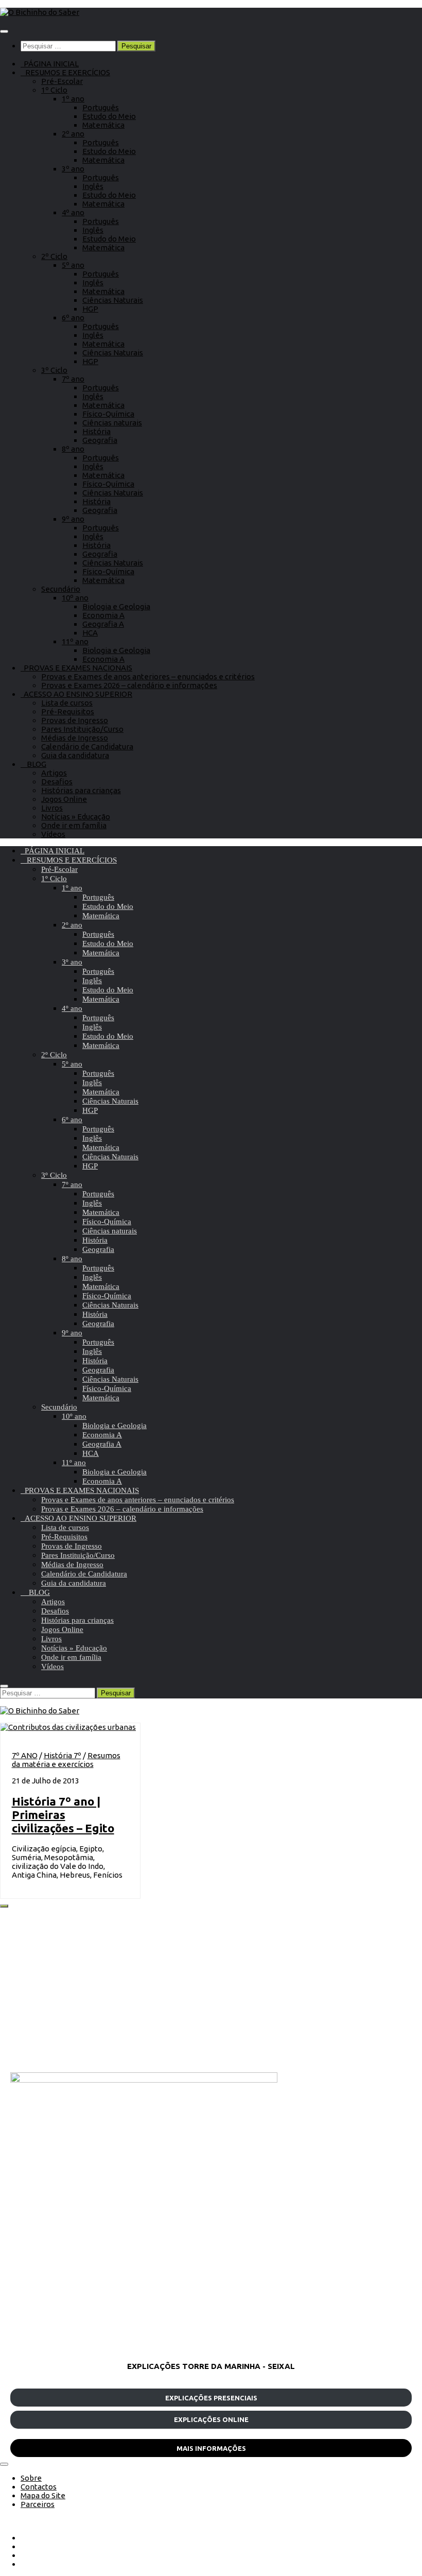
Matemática (103, 125)
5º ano (73, 265)
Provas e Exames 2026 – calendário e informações (129, 685)
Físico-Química (108, 414)
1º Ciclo (54, 90)
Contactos (39, 2487)
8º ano (73, 449)
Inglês (93, 186)
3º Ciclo (54, 370)
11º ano (75, 641)
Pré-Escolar (62, 81)
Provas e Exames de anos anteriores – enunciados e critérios (148, 676)
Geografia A (103, 624)
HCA (90, 633)
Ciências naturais (112, 423)
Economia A (103, 615)
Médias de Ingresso (75, 738)
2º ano (73, 134)
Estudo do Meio (109, 116)
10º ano (75, 598)
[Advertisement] (211, 1990)
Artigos (54, 773)
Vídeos (53, 834)
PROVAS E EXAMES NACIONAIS (76, 668)
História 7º (63, 1755)
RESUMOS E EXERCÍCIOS (65, 72)
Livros (52, 808)
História (96, 431)
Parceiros (38, 2504)
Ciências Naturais (113, 300)
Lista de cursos (67, 703)
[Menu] (4, 31)
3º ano (73, 169)
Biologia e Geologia (116, 606)
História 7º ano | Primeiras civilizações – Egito (63, 1815)
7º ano (73, 379)
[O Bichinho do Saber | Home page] (40, 12)
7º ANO (25, 1755)
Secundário (61, 589)
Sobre (31, 2478)
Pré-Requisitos (68, 711)
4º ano (73, 212)
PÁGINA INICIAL (50, 64)
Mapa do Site (43, 2495)
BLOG (33, 764)
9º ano (73, 519)
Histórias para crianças (81, 790)
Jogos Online (64, 799)
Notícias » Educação (76, 817)
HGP (90, 309)
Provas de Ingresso (75, 720)
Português (101, 107)
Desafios (57, 782)
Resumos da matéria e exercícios (66, 1760)
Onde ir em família (74, 825)
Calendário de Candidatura (87, 746)
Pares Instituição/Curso (82, 729)
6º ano (73, 317)
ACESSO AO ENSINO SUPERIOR (76, 694)
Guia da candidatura (75, 755)
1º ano (73, 99)
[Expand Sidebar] (4, 1906)
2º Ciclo (54, 256)
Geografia (100, 440)
